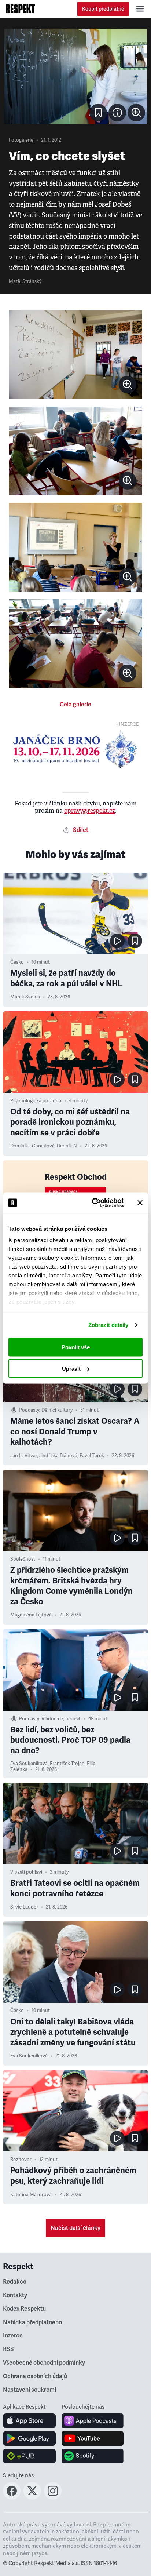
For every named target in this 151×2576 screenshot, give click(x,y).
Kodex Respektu (24, 2309)
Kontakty (15, 2295)
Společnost (23, 1559)
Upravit (71, 1369)
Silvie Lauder (24, 1907)
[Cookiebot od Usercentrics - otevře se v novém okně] (93, 1203)
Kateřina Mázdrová (31, 2195)
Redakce (15, 2282)
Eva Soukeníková (29, 1764)
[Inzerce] (75, 749)
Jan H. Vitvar (24, 1456)
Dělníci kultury (57, 1410)
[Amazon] (30, 2456)
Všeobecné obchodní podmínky (44, 2363)
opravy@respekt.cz (90, 811)
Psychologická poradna (36, 1101)
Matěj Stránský (25, 281)
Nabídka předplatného (32, 2322)
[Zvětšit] (75, 76)
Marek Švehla (25, 997)
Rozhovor (21, 2160)
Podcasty (29, 1410)
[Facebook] (12, 2497)
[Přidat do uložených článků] (135, 941)
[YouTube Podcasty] (93, 2438)
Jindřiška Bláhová (58, 1456)
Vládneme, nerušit (61, 1719)
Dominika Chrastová (32, 1146)
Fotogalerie (21, 140)
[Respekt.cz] (20, 9)
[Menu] (140, 9)
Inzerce (13, 2336)
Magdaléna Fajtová (31, 1615)
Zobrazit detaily (108, 1325)
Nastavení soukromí (30, 2390)
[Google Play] (30, 2438)
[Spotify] (93, 2456)
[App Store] (30, 2421)
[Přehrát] (117, 941)
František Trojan (67, 1764)
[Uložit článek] (98, 113)
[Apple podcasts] (93, 2421)
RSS (8, 2349)
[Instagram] (53, 2497)
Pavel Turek (92, 1456)
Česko (17, 962)
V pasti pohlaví (26, 1872)
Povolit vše (76, 1347)
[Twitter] (32, 2497)
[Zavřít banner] (140, 1203)
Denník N (67, 1146)
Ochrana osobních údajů (35, 2376)
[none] (136, 113)
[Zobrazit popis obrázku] (117, 113)
